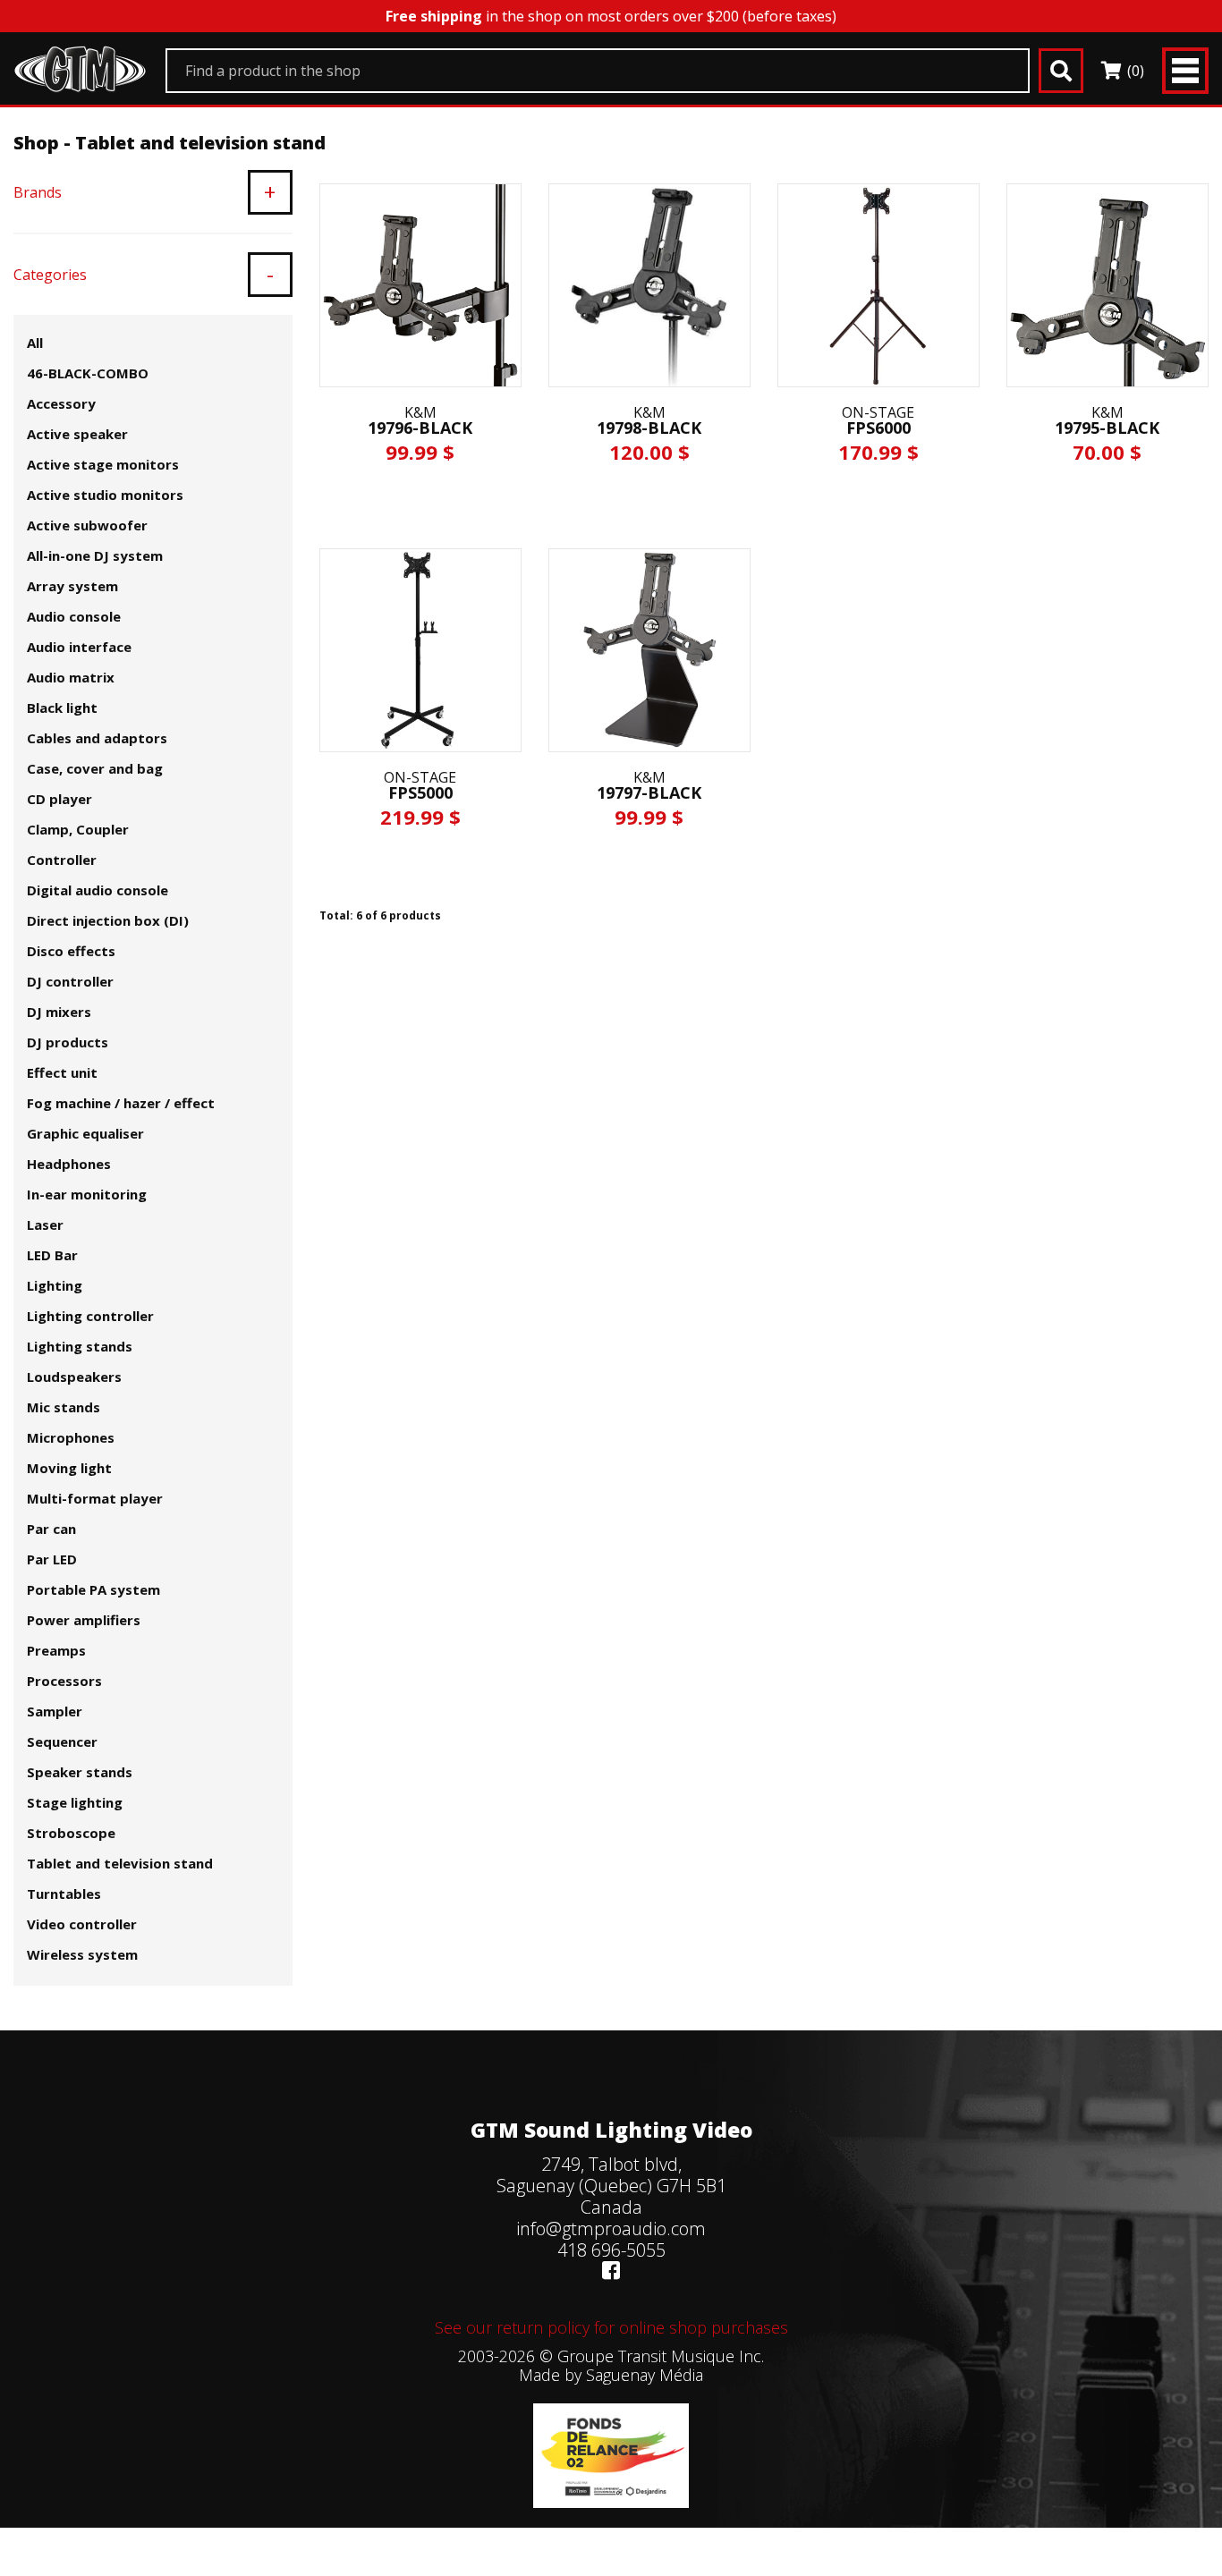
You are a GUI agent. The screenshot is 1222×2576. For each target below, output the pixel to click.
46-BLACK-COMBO (88, 373)
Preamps (56, 1650)
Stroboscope (71, 1833)
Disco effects (71, 951)
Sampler (55, 1711)
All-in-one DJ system (95, 555)
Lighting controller (90, 1316)
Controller (62, 860)
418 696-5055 (611, 2250)
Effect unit (62, 1072)
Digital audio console (98, 890)
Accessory (61, 403)
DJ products (68, 1042)
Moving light (69, 1468)
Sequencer (62, 1741)
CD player (59, 799)
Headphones (69, 1164)
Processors (64, 1681)
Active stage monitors (103, 464)
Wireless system (82, 1954)
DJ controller (70, 981)
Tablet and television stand (120, 1863)
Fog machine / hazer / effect (121, 1103)
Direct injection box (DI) (108, 920)
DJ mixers (59, 1012)
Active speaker (77, 434)
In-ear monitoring (87, 1194)
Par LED (52, 1559)
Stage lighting (75, 1802)
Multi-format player (95, 1498)
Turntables (64, 1894)
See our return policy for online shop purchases (611, 2327)
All (35, 343)
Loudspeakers (74, 1377)
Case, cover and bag (95, 768)
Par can (51, 1529)
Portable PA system (93, 1589)
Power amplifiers (84, 1620)
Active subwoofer (87, 525)
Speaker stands (80, 1772)
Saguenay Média (645, 2375)
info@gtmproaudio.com (611, 2229)
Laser (45, 1224)
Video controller (82, 1924)
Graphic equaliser (85, 1133)
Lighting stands (80, 1346)
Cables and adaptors (97, 738)
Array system (72, 586)
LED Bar (52, 1255)
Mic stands (64, 1407)
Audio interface (79, 647)
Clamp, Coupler (78, 829)
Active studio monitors (105, 495)
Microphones (71, 1437)
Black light (62, 708)
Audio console (74, 616)
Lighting (55, 1285)
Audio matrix (71, 677)
